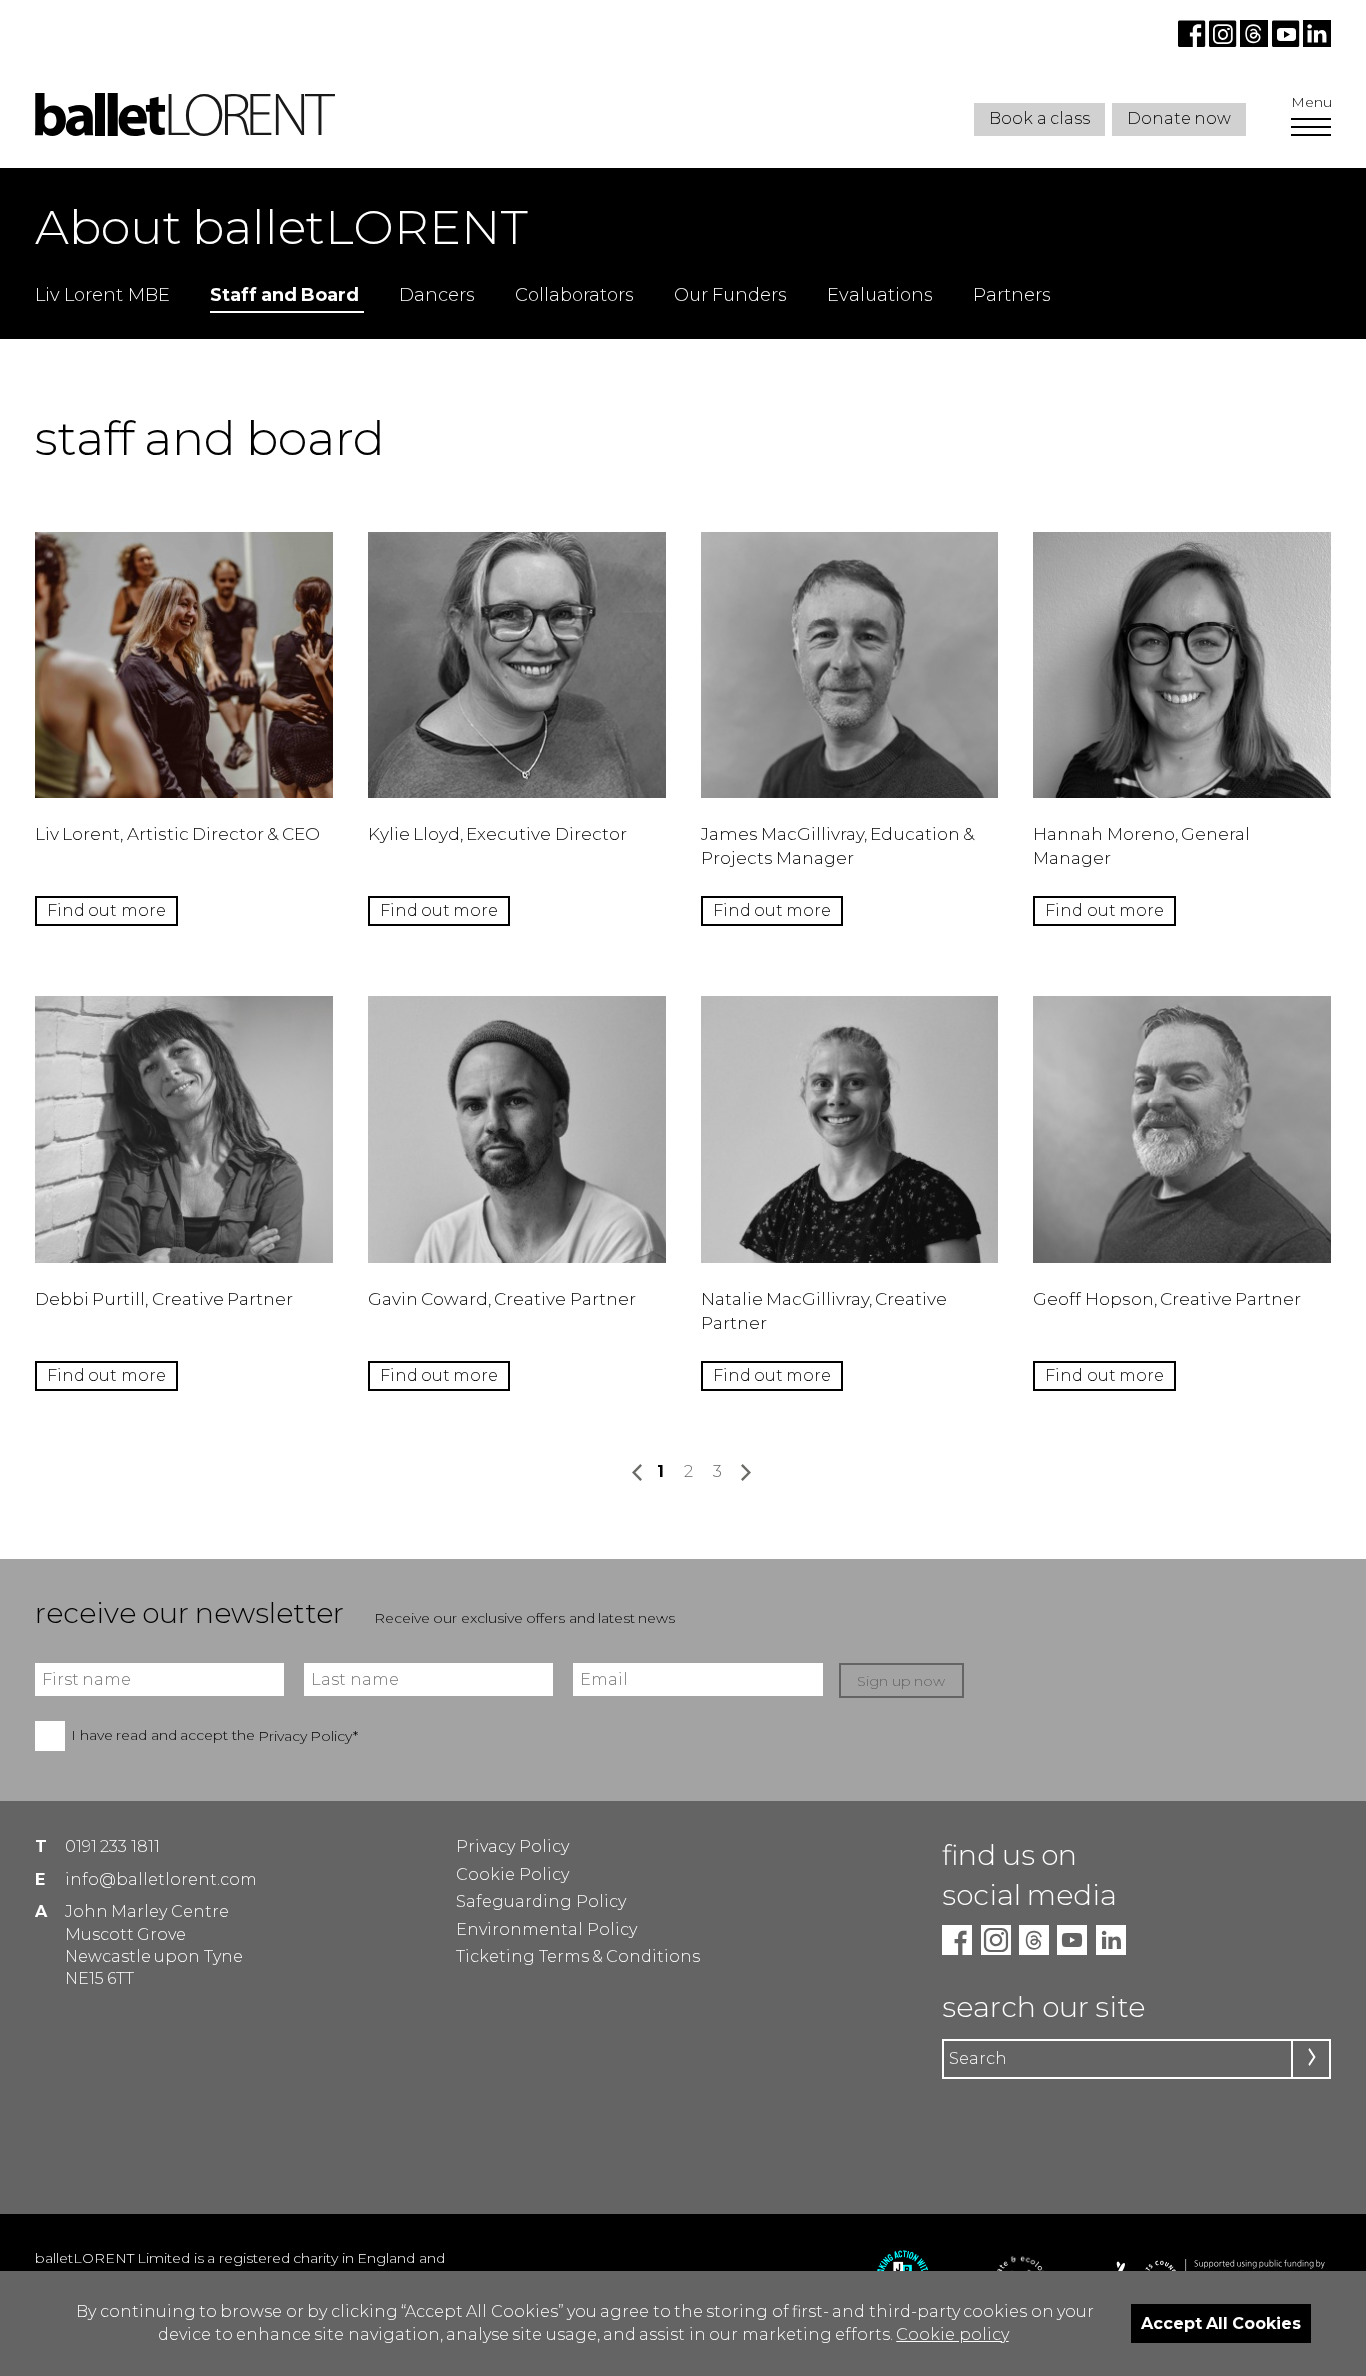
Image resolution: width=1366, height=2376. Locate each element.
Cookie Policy (512, 1874)
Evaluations (880, 295)
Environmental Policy (546, 1929)
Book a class (1039, 118)
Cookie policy (952, 2334)
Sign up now (901, 1681)
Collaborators (574, 295)
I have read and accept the (214, 1736)
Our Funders (730, 295)
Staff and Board (285, 295)
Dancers (437, 295)
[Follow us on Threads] (1255, 41)
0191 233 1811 (112, 1846)
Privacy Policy (512, 1846)
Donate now (1179, 118)
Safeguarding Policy (540, 1901)
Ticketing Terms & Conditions (578, 1956)
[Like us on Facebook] (1193, 41)
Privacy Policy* (308, 1736)
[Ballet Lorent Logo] (185, 130)
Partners (1012, 295)
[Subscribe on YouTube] (1286, 41)
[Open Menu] (1311, 129)
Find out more (106, 910)
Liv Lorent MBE (102, 295)
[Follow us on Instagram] (1224, 41)
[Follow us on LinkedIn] (1315, 41)
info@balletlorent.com (161, 1879)
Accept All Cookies (1221, 2323)
